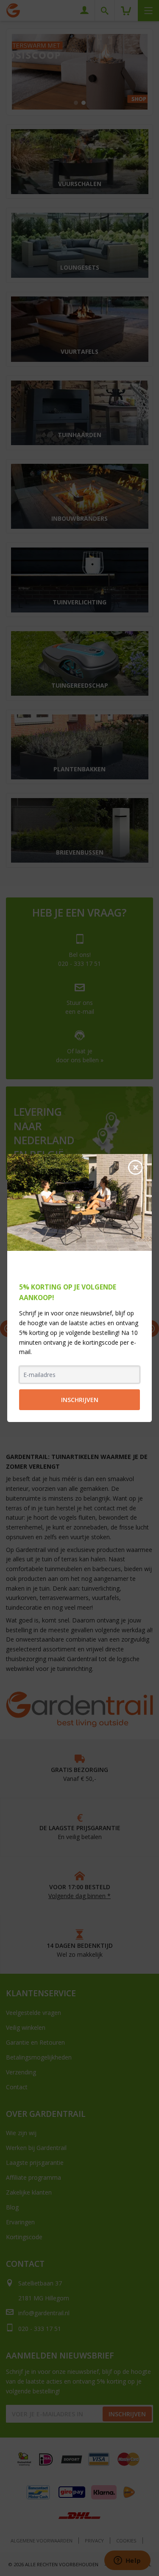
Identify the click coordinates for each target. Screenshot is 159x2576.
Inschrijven (80, 1400)
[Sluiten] (135, 1167)
